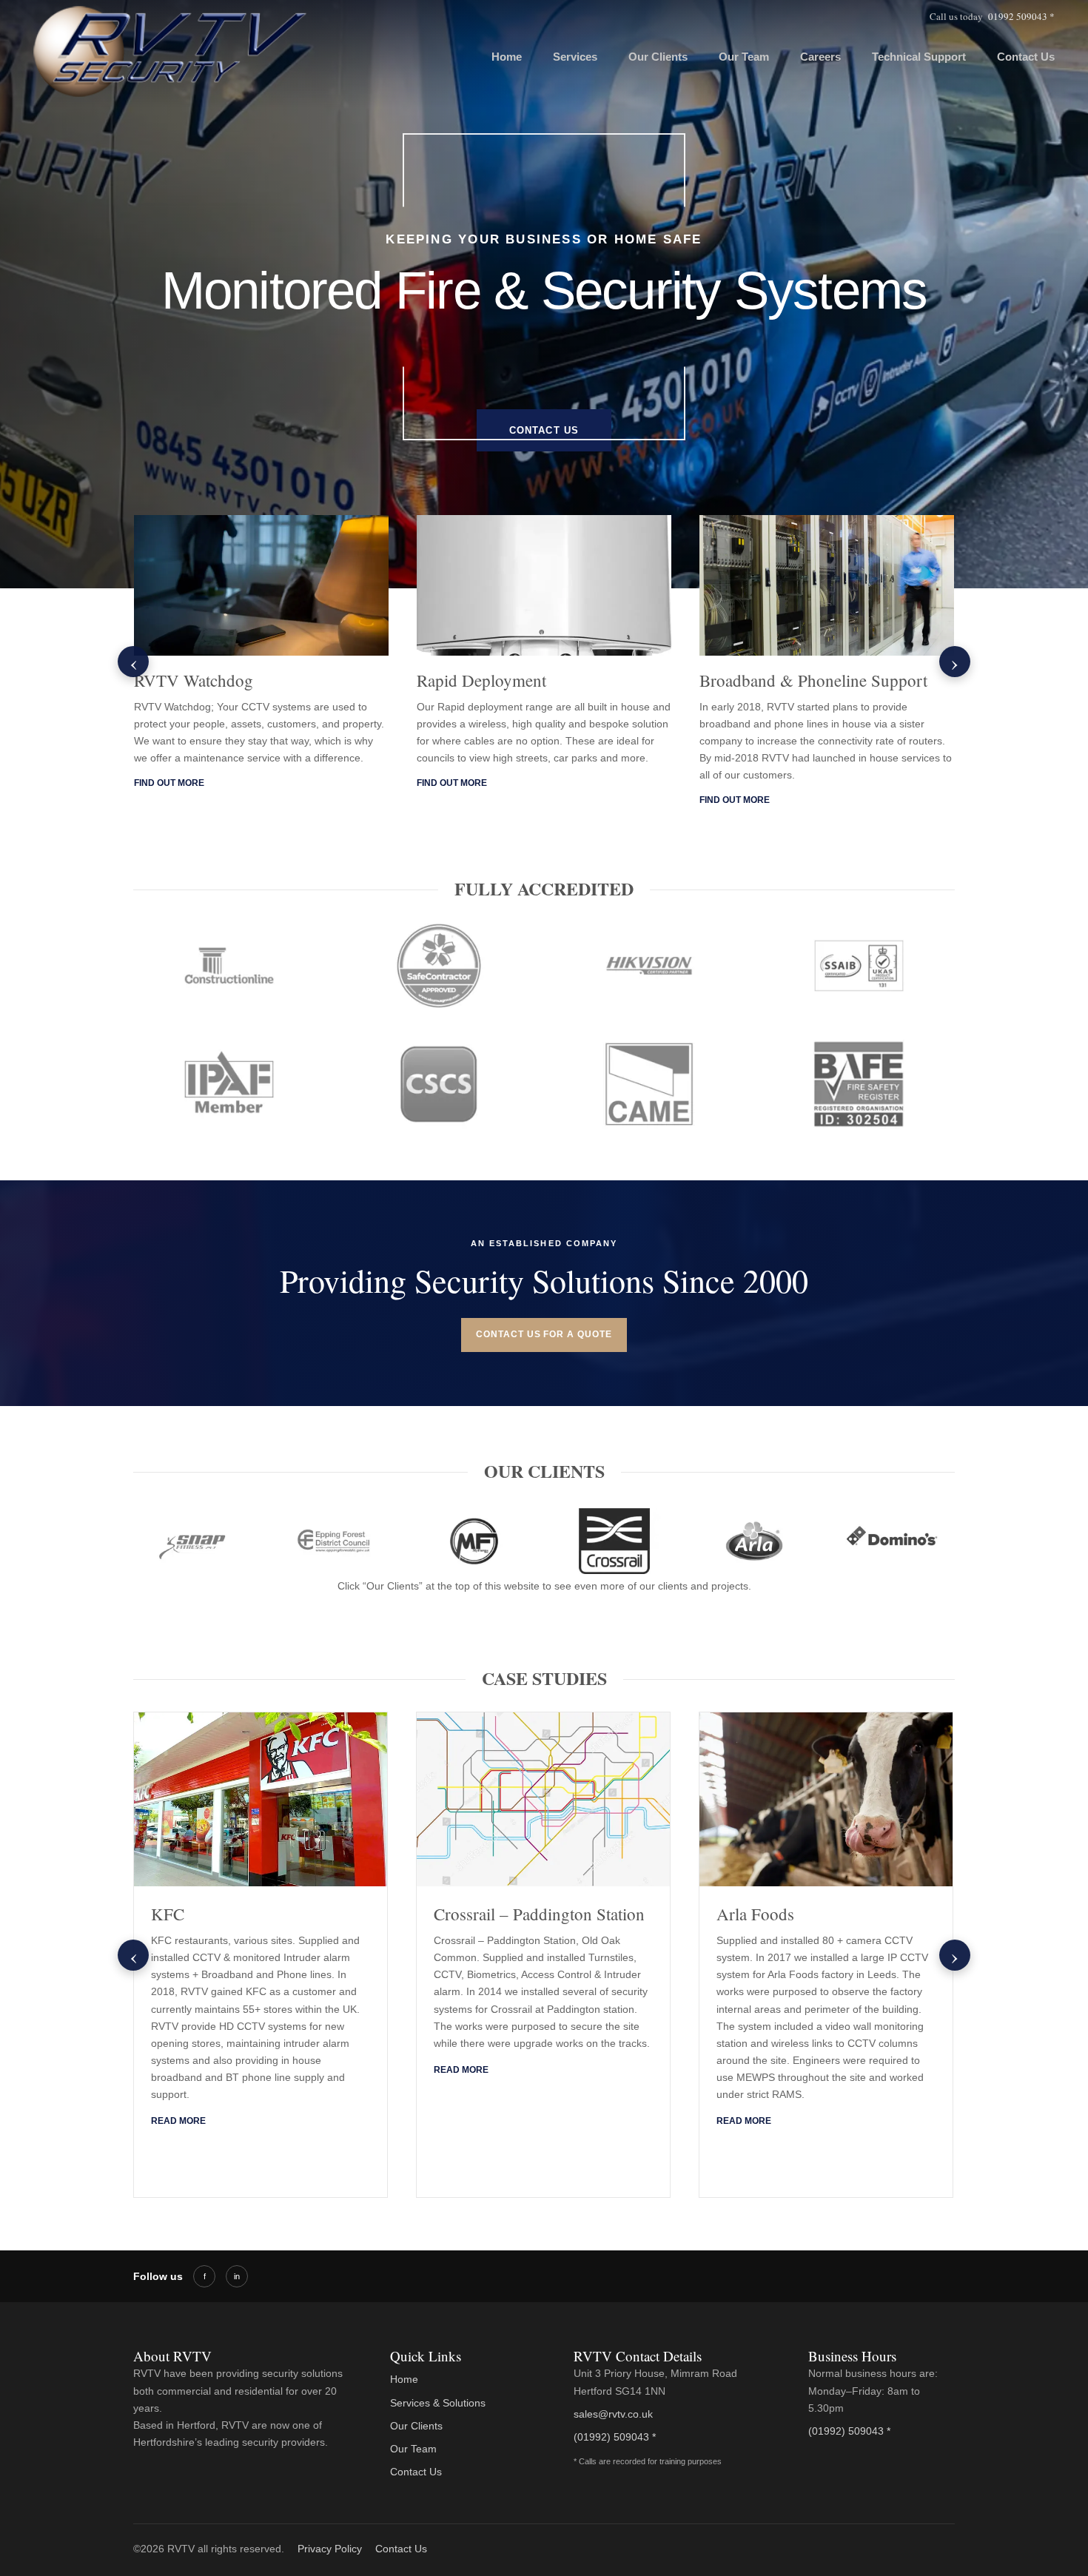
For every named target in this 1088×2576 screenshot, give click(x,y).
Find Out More (169, 783)
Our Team (744, 57)
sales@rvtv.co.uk (613, 2414)
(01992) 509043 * (615, 2437)
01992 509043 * (1021, 16)
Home (507, 57)
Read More (178, 2121)
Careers (820, 57)
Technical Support (919, 57)
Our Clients (658, 57)
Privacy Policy (330, 2549)
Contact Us (1026, 57)
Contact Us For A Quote (544, 1334)
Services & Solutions (438, 2403)
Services (575, 57)
